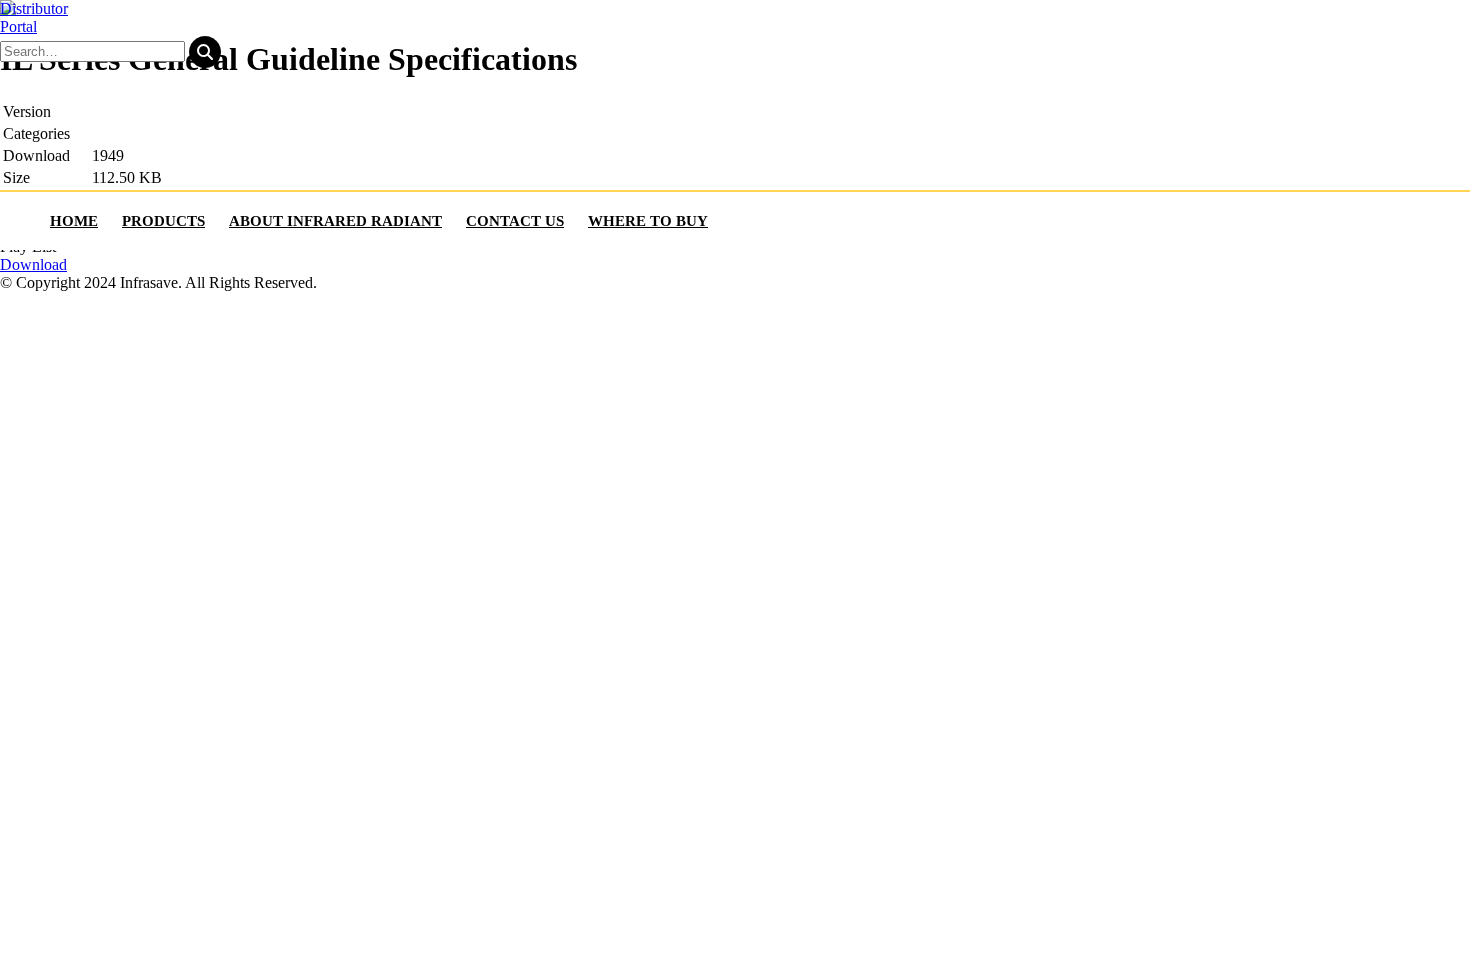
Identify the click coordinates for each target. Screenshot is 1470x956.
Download (33, 264)
